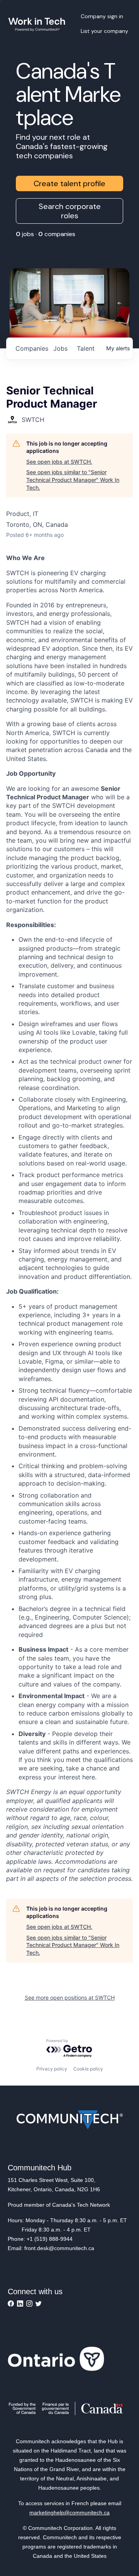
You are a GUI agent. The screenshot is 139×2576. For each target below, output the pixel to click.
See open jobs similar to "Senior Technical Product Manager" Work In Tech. (73, 480)
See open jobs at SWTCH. (59, 462)
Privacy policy (52, 2069)
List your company (104, 31)
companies (31, 348)
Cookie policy (88, 2069)
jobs (60, 348)
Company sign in (102, 16)
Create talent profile (69, 183)
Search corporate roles (70, 211)
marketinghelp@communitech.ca (69, 2513)
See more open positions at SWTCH (70, 1998)
